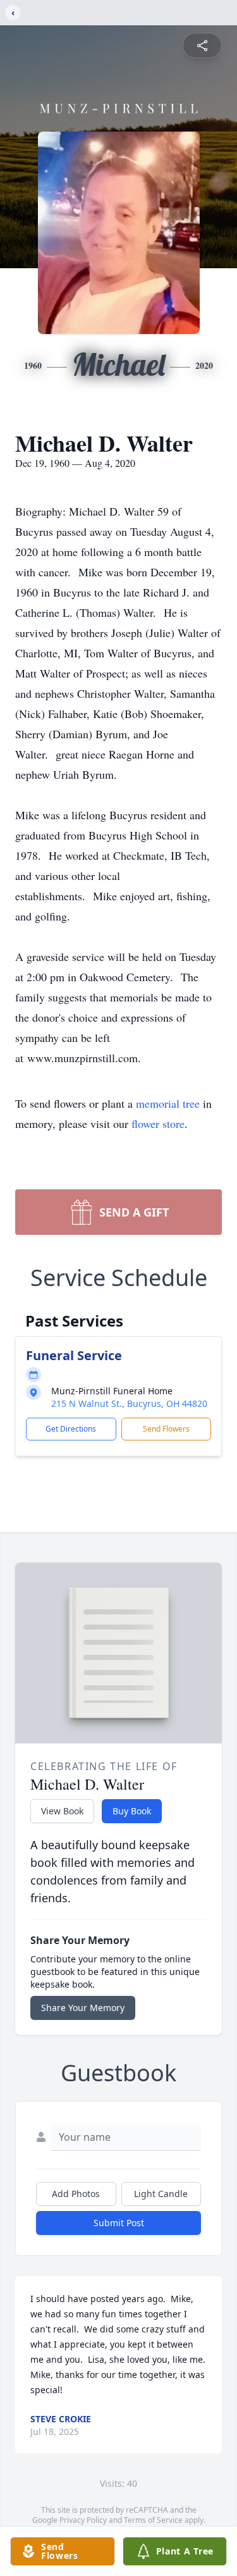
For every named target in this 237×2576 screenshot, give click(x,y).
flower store (158, 1124)
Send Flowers (166, 1429)
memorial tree (168, 1103)
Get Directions (71, 1429)
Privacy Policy (83, 2520)
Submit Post (119, 2223)
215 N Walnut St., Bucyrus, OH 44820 (129, 1403)
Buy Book (132, 1811)
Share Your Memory (83, 2008)
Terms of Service (153, 2520)
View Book (62, 1811)
